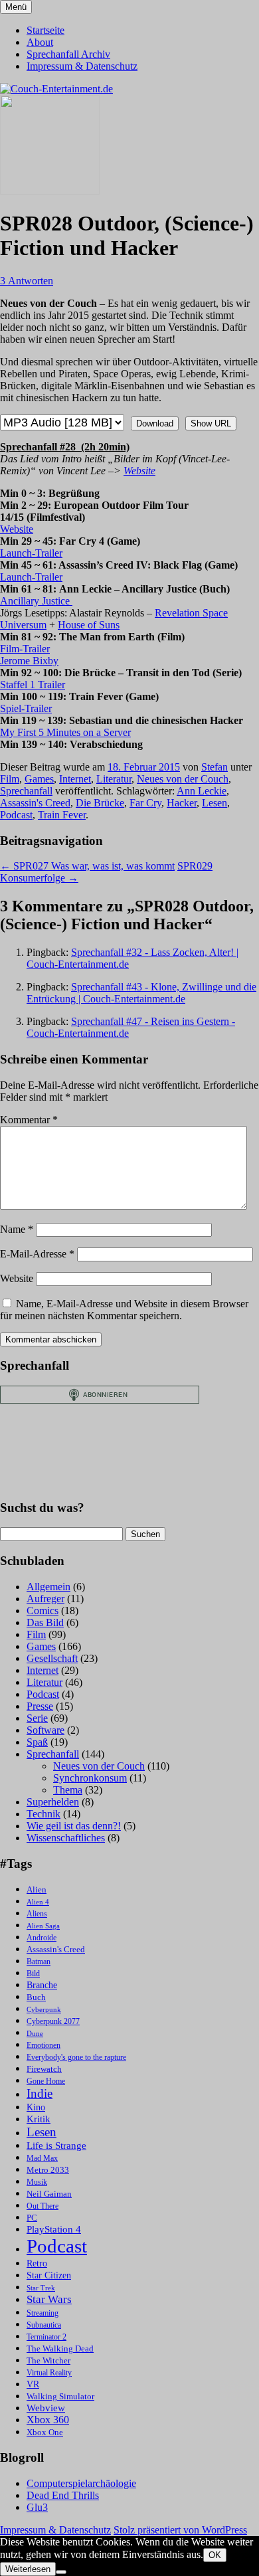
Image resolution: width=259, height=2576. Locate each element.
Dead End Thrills (63, 2495)
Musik (37, 2182)
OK (215, 2555)
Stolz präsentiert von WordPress (180, 2530)
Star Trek (41, 2288)
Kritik (39, 2119)
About (40, 42)
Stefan (215, 767)
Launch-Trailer (31, 553)
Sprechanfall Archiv (68, 54)
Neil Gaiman (49, 2194)
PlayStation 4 (54, 2229)
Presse (40, 1706)
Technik (43, 1814)
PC (32, 2218)
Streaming (43, 2313)
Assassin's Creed (35, 803)
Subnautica (44, 2325)
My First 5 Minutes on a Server (65, 732)
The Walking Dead (60, 2348)
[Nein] (61, 2572)
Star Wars (49, 2299)
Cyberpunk (44, 2010)
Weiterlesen (28, 2569)
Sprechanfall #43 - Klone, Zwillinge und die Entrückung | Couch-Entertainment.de (141, 993)
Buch (36, 1997)
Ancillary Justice (36, 601)
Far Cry (145, 803)
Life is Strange (56, 2146)
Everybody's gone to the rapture (76, 2058)
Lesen (215, 803)
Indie (40, 2093)
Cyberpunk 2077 (53, 2022)
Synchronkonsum (90, 1778)
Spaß (37, 1742)
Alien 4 (38, 1902)
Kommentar (29, 1120)
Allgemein (48, 1587)
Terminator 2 (46, 2337)
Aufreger (45, 1599)
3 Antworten (27, 281)
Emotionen (43, 2046)
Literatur (114, 779)
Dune (35, 2034)
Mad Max (42, 2159)
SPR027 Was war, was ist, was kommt (87, 866)
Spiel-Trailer (26, 708)
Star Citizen (49, 2275)
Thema (68, 1790)
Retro (37, 2263)
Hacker (182, 803)
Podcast (16, 815)
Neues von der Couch (183, 779)
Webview (46, 2408)
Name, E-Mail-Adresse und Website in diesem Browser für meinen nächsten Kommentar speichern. (124, 1310)
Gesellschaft (52, 1658)
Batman (39, 1962)
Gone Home (46, 2081)
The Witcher (48, 2361)
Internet (75, 779)
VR (33, 2384)
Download (155, 423)
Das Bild (45, 1622)
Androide (42, 1938)
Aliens (37, 1914)
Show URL (211, 423)
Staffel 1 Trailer (33, 685)
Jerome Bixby (29, 661)
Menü (16, 7)
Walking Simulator (60, 2397)
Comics (43, 1610)
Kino (36, 2107)
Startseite (45, 30)
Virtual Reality (49, 2373)
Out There (43, 2206)
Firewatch (44, 2069)
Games (39, 779)
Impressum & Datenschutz (82, 66)
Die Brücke (100, 803)
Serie (37, 1718)
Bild (33, 1974)
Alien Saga (43, 1926)
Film (10, 779)
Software (45, 1730)
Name (17, 1229)
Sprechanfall (26, 791)
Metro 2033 (48, 2170)
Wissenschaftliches (66, 1838)
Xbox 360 (48, 2420)
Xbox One (45, 2432)
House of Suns (89, 625)
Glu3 (37, 2507)
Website (139, 471)
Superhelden (53, 1802)
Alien (37, 1890)
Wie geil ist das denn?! (74, 1826)
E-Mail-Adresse (37, 1254)
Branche (42, 1985)
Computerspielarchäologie (81, 2483)
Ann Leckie (202, 791)
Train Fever (62, 815)
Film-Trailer (25, 649)
